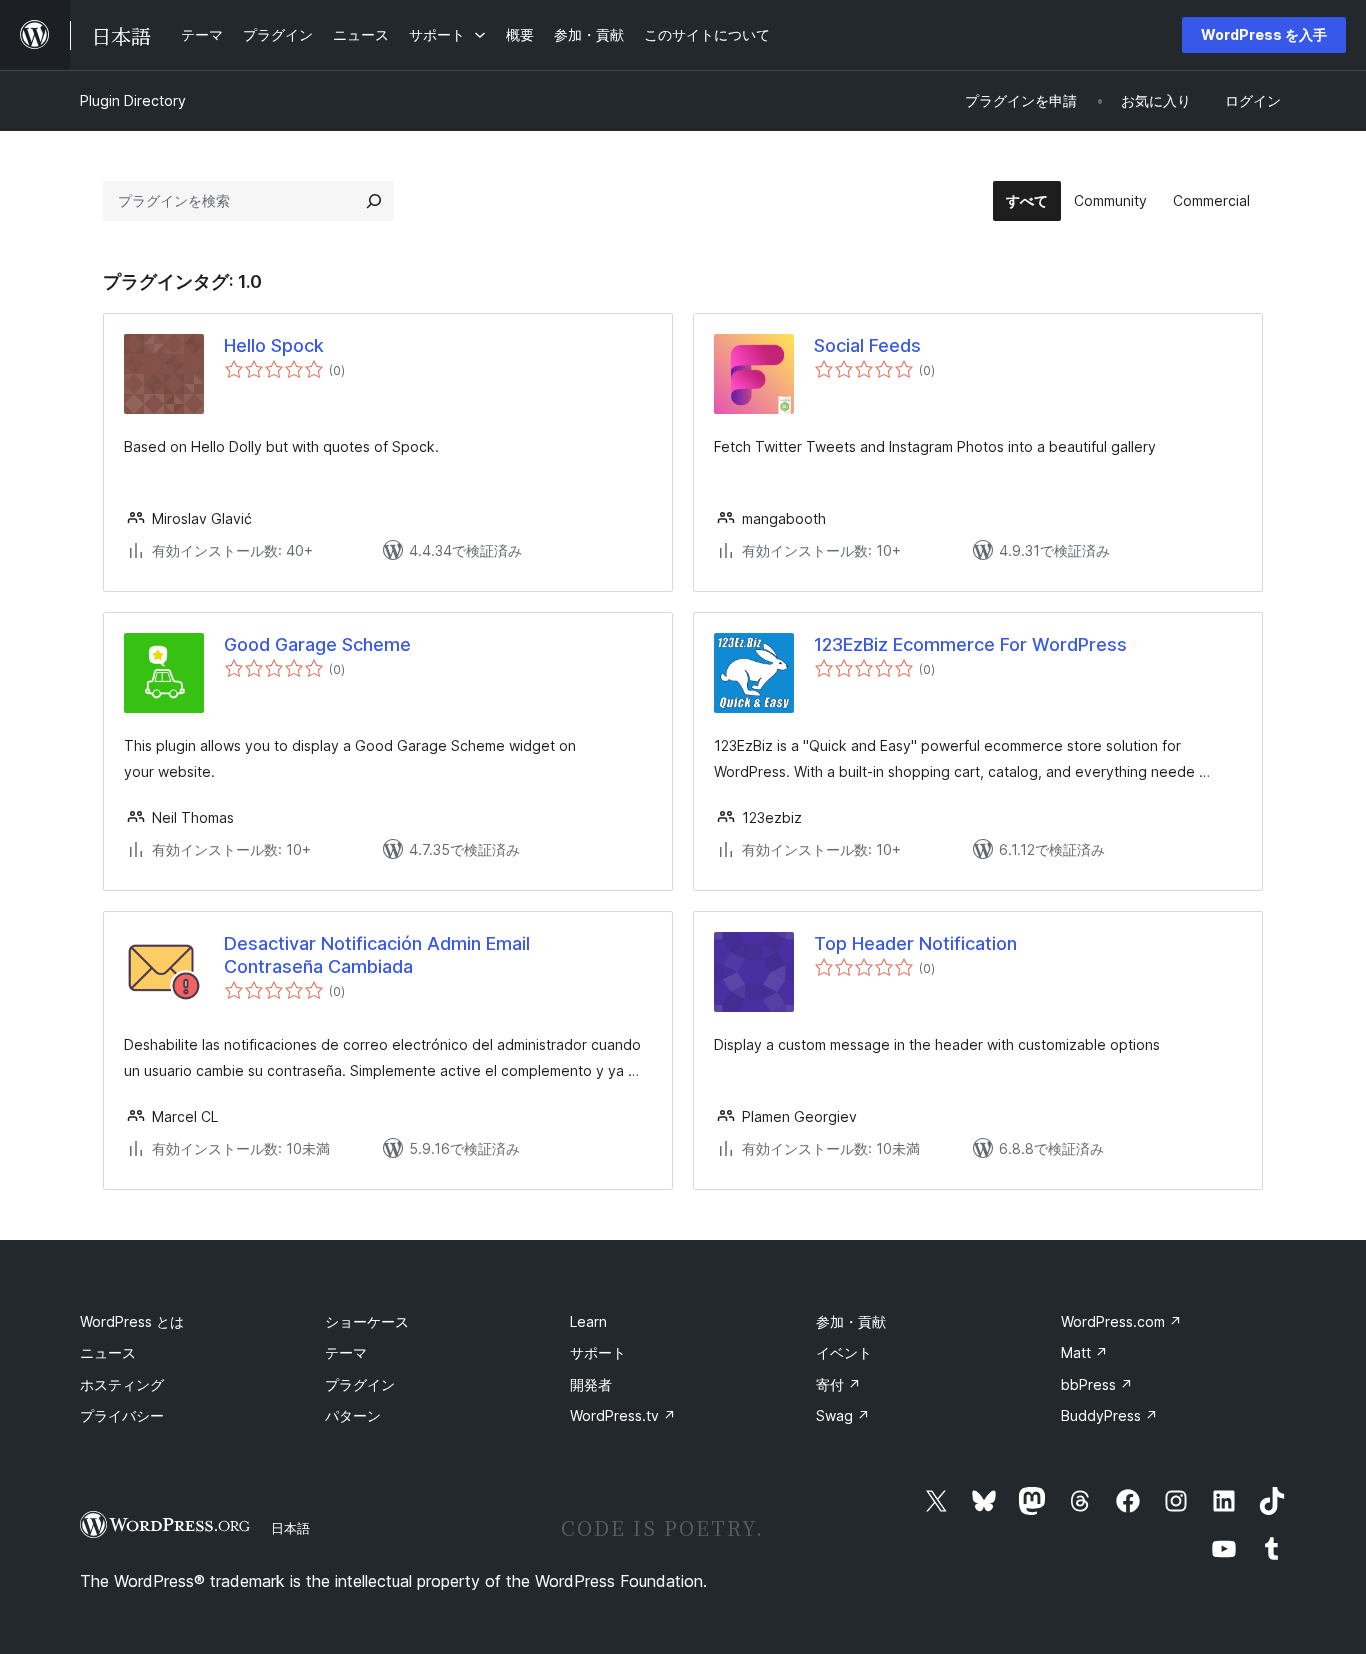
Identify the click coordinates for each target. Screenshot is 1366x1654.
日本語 (290, 1528)
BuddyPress (1109, 1415)
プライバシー (122, 1415)
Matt (1084, 1352)
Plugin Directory (133, 100)
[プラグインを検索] (374, 201)
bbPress (1097, 1384)
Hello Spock (274, 345)
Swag (843, 1415)
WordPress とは (132, 1321)
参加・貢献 (851, 1321)
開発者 (591, 1384)
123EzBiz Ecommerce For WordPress (970, 644)
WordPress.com (1121, 1321)
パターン (353, 1415)
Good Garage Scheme (317, 644)
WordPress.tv (623, 1415)
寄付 (838, 1384)
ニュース (108, 1352)
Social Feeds (867, 345)
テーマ (346, 1352)
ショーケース (367, 1321)
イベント (844, 1352)
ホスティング (122, 1384)
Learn (588, 1321)
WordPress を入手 (1264, 34)
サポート (598, 1352)
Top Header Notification (915, 943)
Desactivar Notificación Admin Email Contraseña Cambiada (377, 955)
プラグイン (360, 1384)
